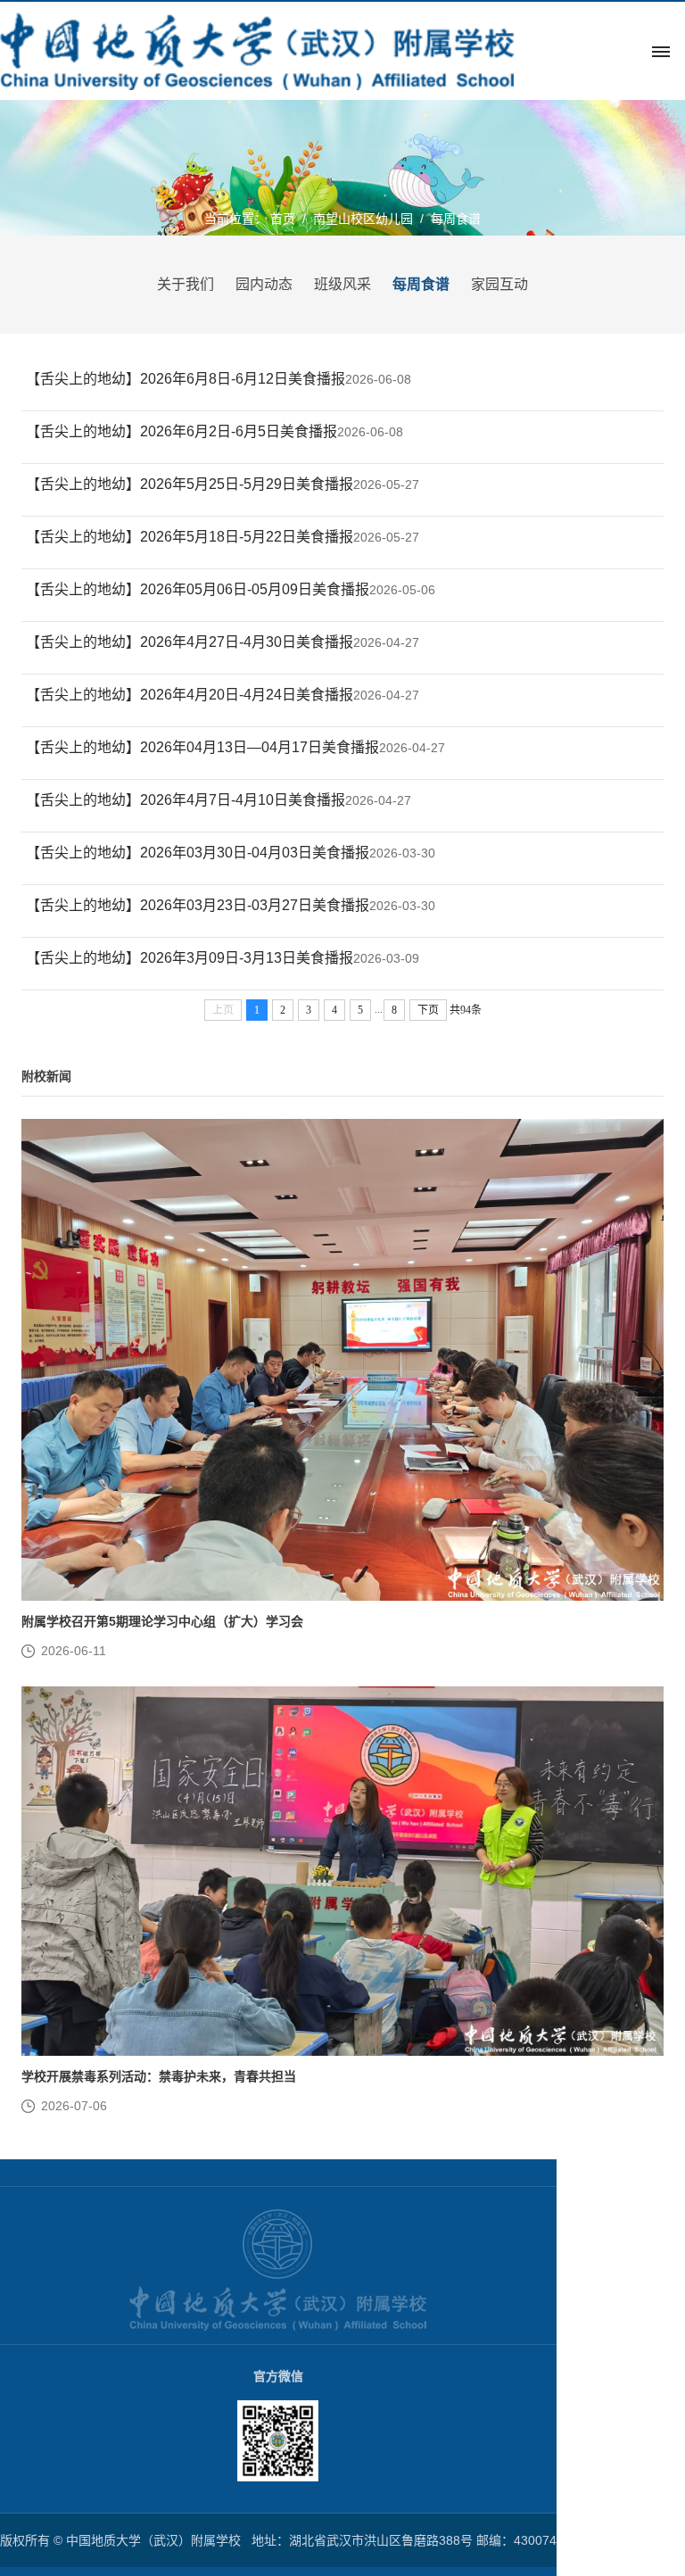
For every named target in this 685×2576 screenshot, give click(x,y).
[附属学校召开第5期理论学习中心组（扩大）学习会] (342, 1360)
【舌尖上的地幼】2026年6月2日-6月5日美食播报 (182, 431)
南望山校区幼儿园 (363, 219)
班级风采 (342, 284)
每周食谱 (456, 219)
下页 (428, 1010)
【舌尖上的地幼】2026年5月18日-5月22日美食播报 (190, 537)
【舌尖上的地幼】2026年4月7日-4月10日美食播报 (186, 800)
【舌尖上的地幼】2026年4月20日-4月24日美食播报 (190, 695)
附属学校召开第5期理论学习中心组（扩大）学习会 (162, 1621)
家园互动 (499, 284)
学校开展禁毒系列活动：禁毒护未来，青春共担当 (159, 2076)
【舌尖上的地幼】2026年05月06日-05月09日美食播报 (198, 589)
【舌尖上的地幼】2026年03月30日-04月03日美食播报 (198, 853)
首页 (283, 219)
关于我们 (186, 284)
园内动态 (264, 284)
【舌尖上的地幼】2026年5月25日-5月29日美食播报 (190, 484)
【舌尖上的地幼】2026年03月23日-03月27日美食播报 (198, 905)
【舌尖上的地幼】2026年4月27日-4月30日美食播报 (190, 642)
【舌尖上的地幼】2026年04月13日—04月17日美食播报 (202, 747)
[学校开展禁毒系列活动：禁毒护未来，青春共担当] (342, 1871)
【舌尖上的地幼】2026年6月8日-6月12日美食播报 (186, 379)
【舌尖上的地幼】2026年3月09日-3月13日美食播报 (190, 958)
